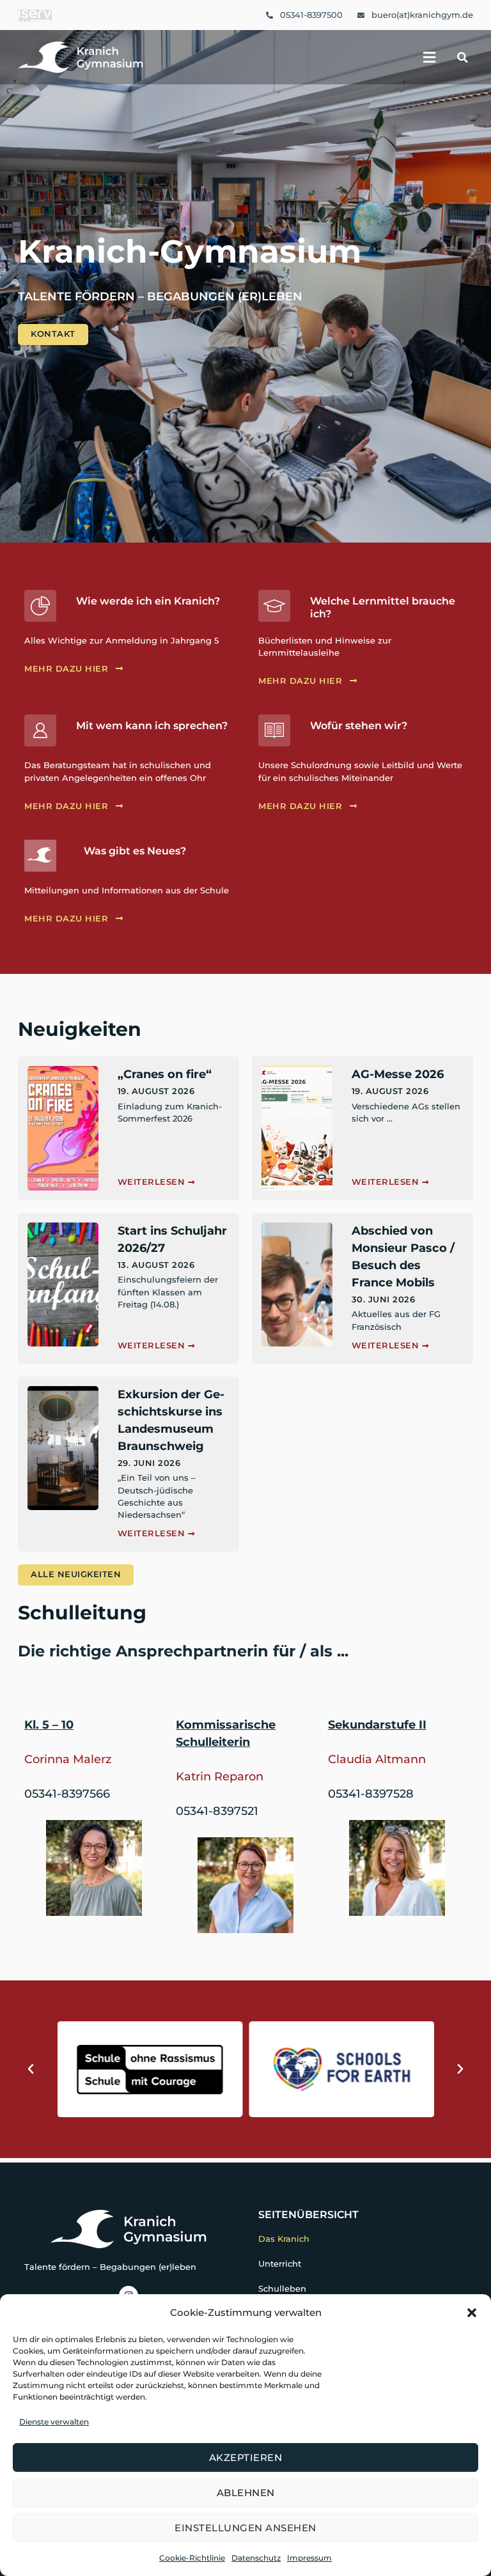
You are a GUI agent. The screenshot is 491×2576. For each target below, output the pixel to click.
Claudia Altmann (377, 1759)
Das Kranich (284, 2239)
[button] (472, 2313)
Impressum (309, 2558)
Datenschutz (256, 2558)
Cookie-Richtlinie (192, 2558)
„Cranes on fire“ (165, 1074)
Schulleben (282, 2289)
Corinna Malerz (68, 1759)
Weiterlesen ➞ (157, 1182)
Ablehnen (246, 2493)
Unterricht (280, 2264)
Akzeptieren (246, 2457)
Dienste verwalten (54, 2422)
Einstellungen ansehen (245, 2528)
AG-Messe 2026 (398, 1074)
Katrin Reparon (220, 1777)
